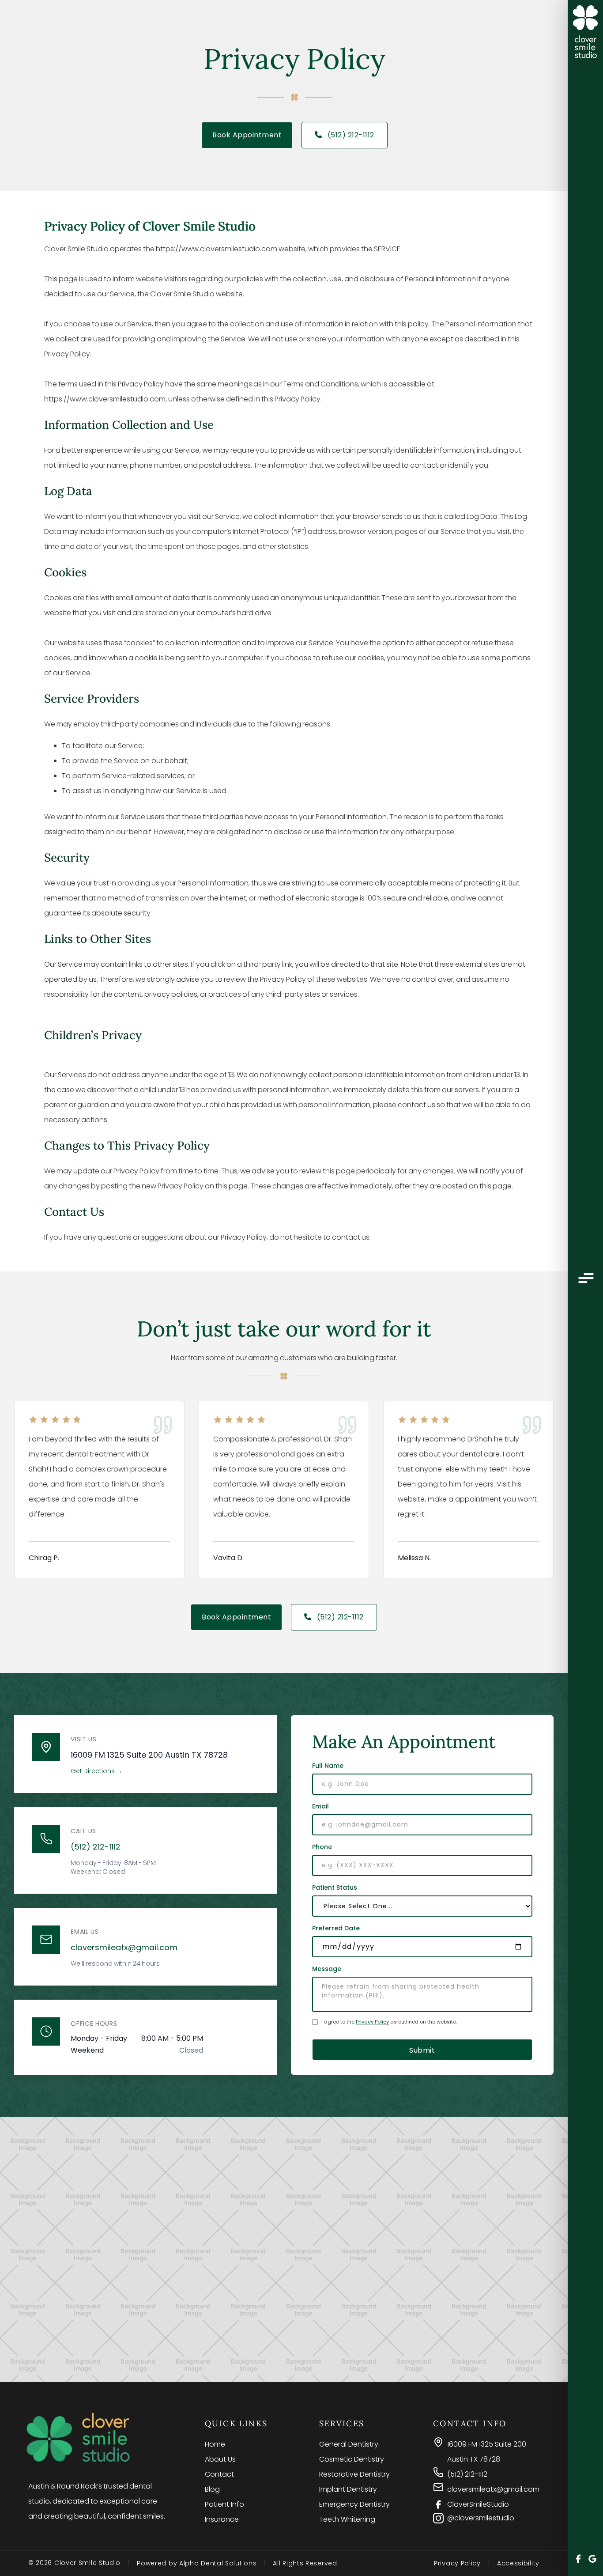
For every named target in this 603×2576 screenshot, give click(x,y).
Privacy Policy (372, 2022)
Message (327, 1969)
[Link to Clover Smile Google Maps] (592, 2560)
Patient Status (335, 1888)
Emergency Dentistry (354, 2504)
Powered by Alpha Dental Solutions (197, 2563)
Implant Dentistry (348, 2489)
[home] (585, 32)
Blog (212, 2489)
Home (215, 2444)
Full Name (328, 1766)
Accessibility (518, 2563)
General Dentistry (349, 2444)
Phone (322, 1847)
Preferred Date (336, 1928)
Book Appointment (247, 135)
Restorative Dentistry (354, 2474)
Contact (219, 2474)
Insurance (222, 2519)
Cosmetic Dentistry (352, 2459)
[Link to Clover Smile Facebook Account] (578, 2560)
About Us (220, 2459)
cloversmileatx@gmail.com (124, 1947)
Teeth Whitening (347, 2519)
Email (320, 1806)
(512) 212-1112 (345, 135)
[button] (585, 1279)
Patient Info (224, 2504)
